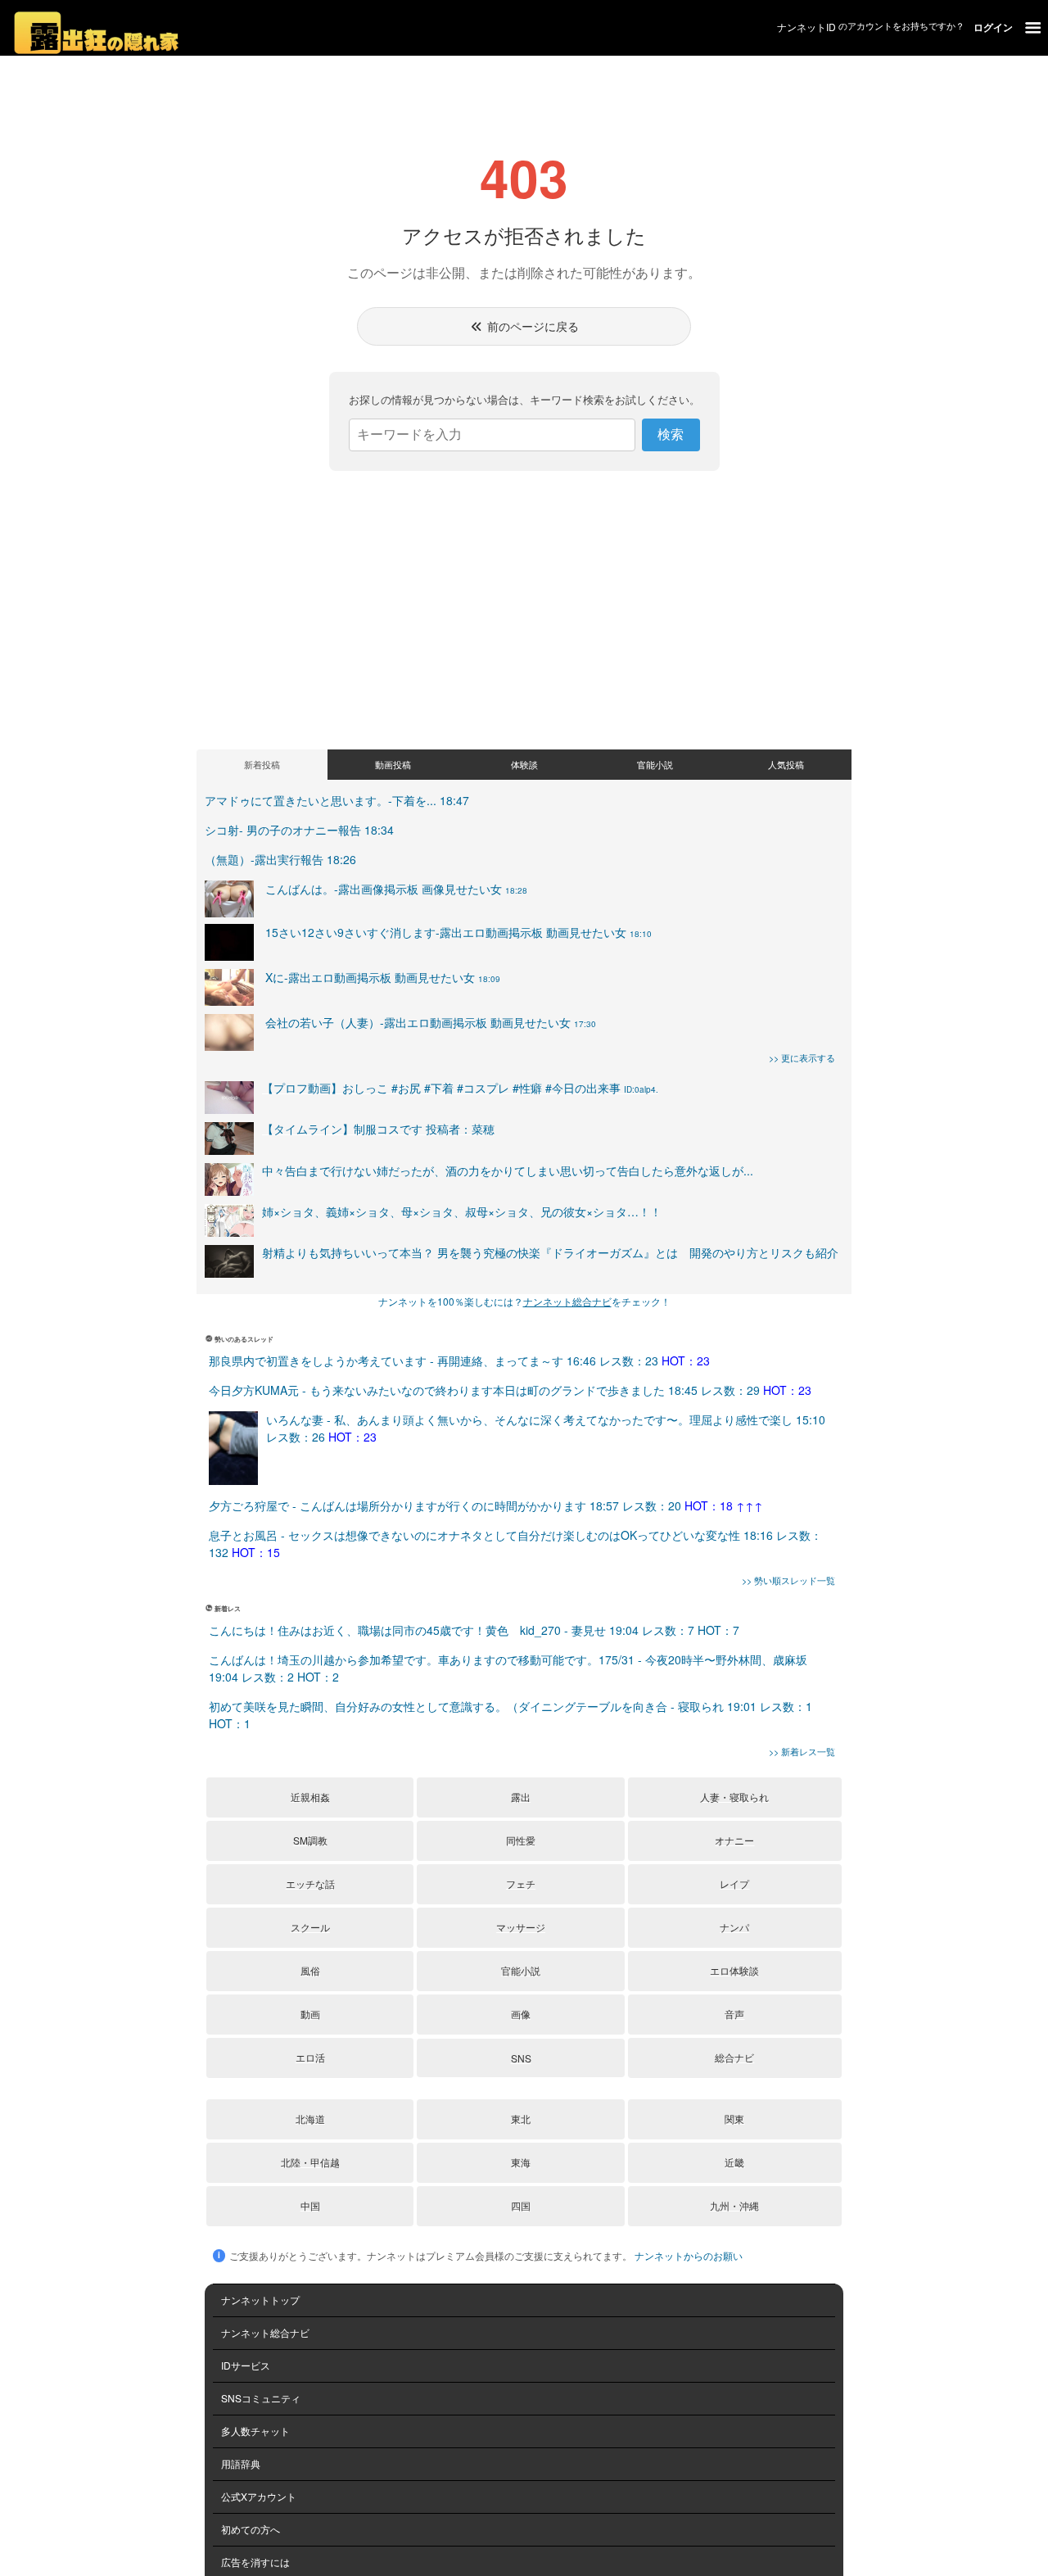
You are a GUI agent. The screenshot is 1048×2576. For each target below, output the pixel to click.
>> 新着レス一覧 (802, 1751)
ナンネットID (806, 27)
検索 (671, 435)
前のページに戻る (531, 326)
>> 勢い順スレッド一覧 (788, 1580)
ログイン (993, 27)
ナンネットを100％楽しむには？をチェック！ (524, 1301)
